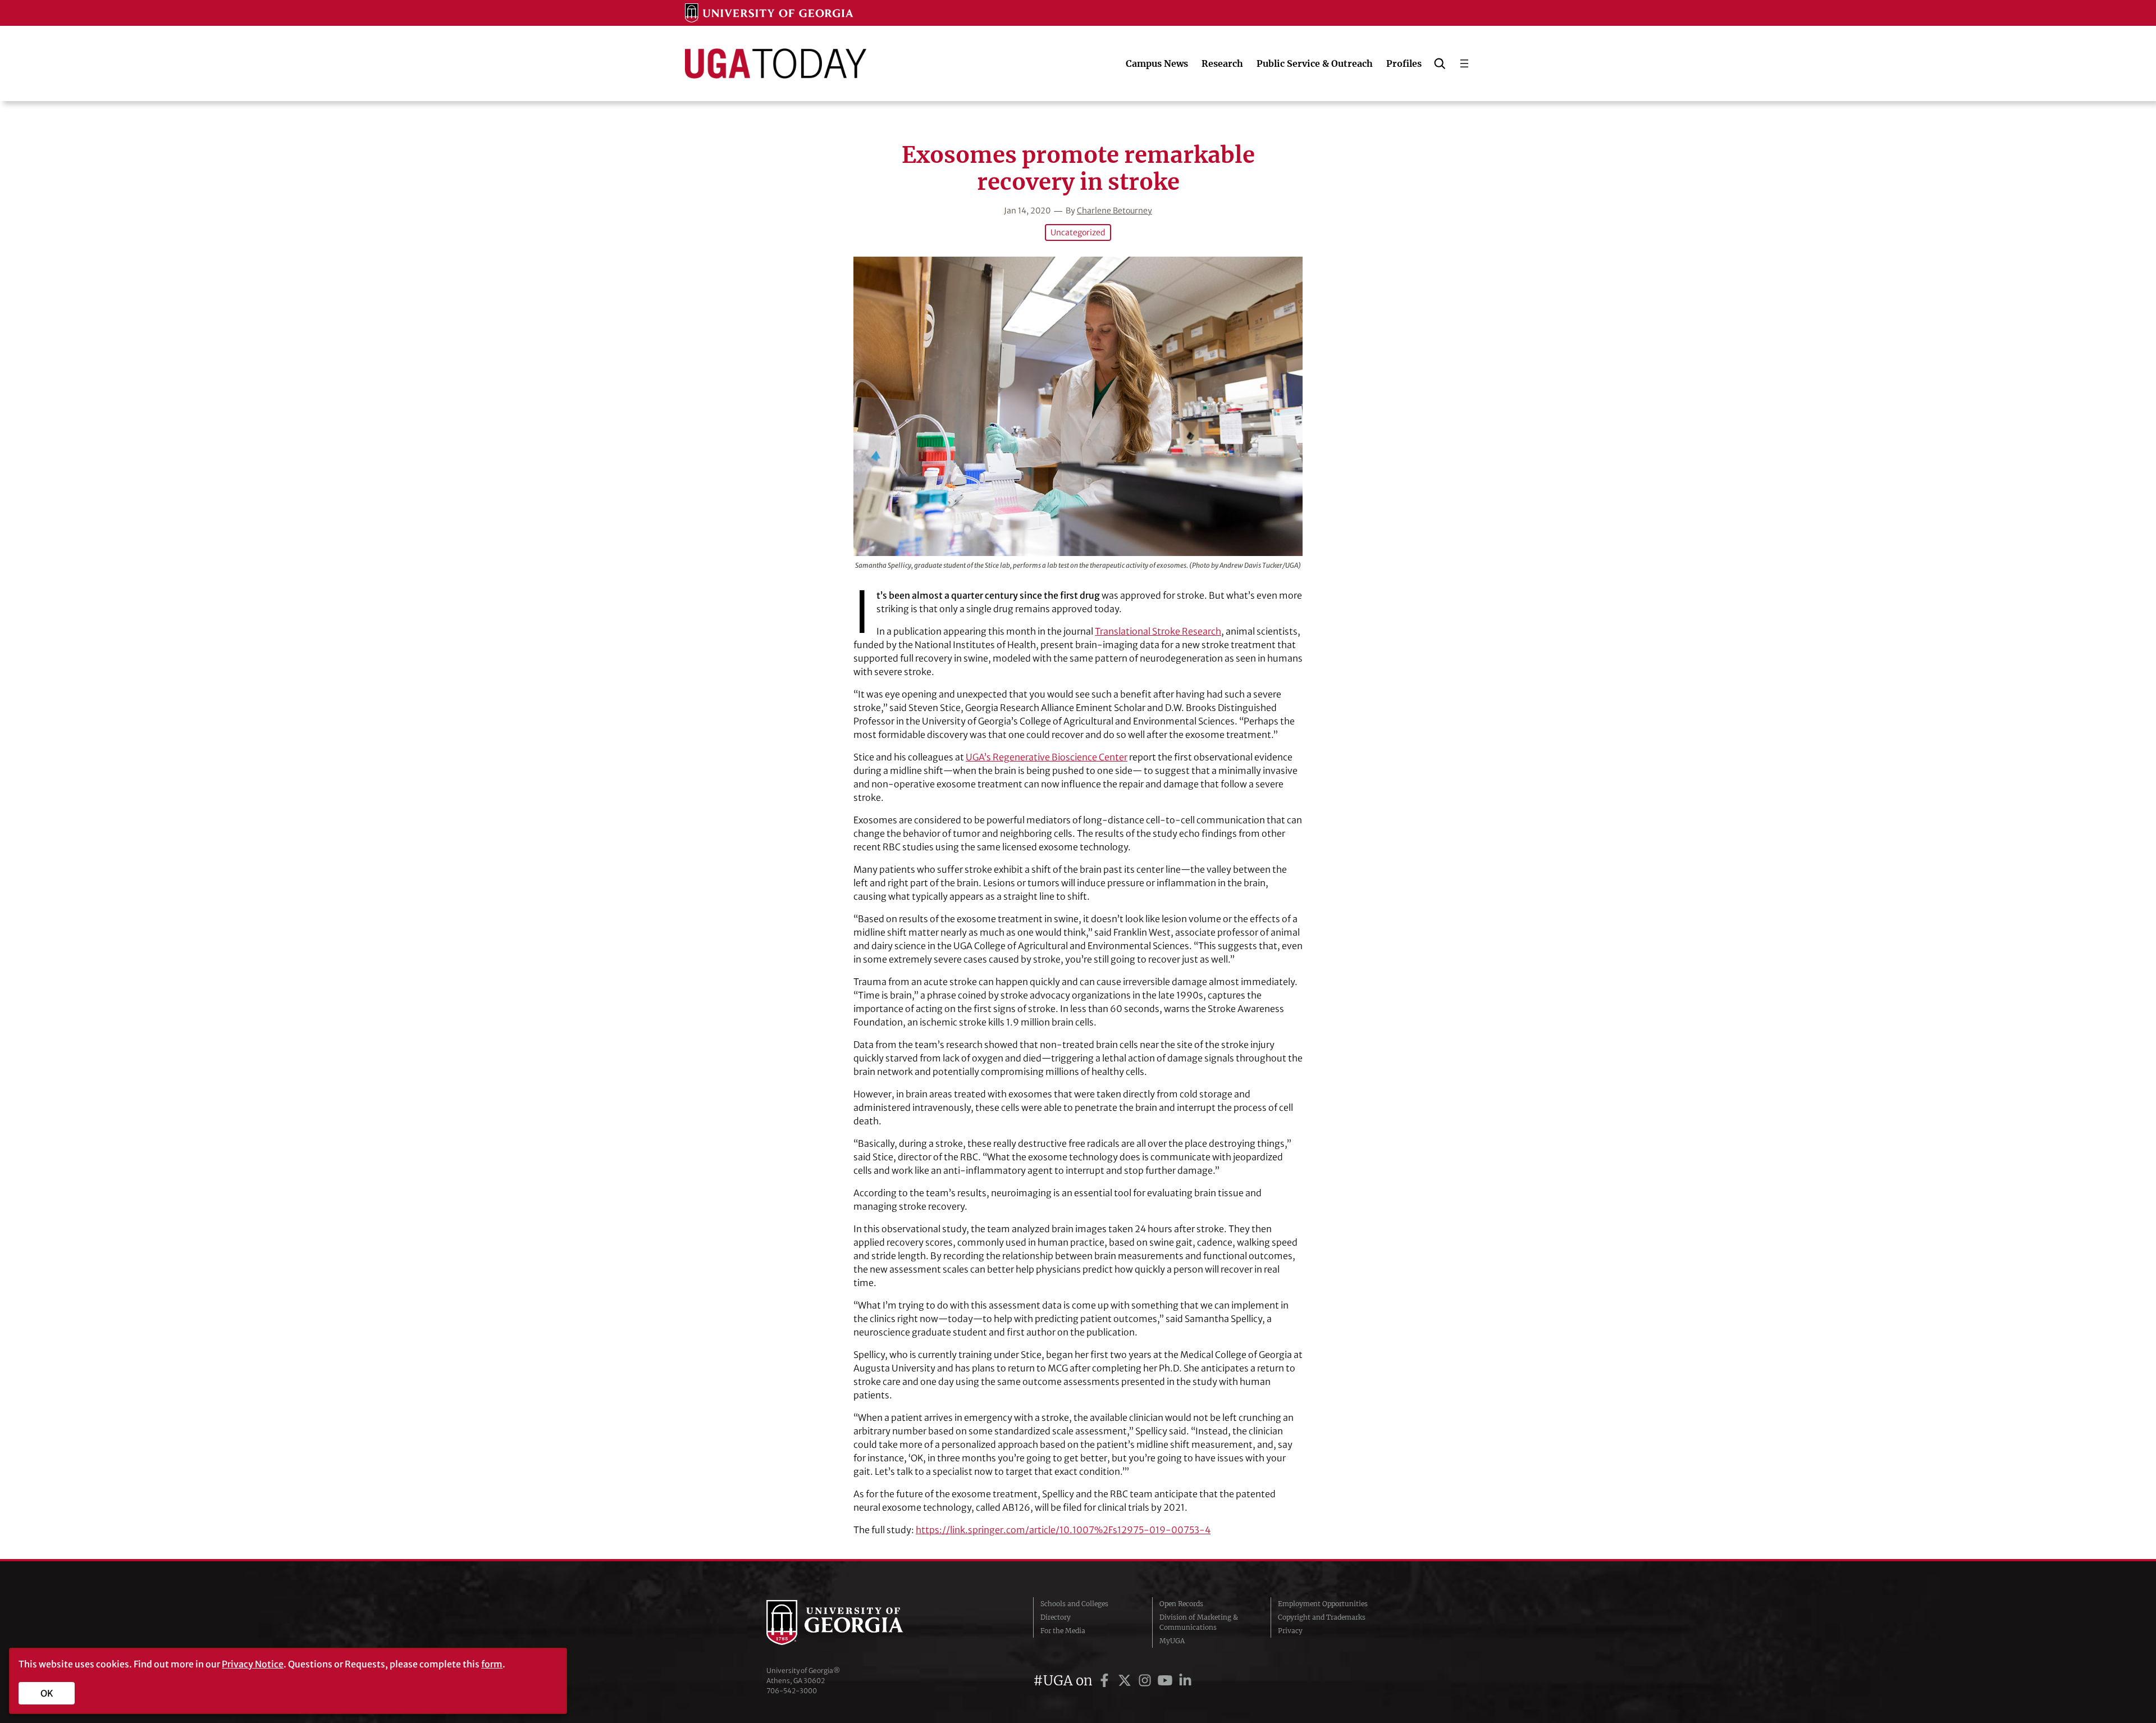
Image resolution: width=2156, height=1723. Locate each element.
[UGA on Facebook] (1106, 1681)
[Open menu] (1464, 63)
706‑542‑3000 (792, 1691)
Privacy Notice (253, 1664)
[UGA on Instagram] (1146, 1681)
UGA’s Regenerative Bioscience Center (1047, 757)
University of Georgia (851, 1622)
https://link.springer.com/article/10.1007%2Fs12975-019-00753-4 (1063, 1530)
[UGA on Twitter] (1126, 1681)
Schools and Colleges (1074, 1604)
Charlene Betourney (1114, 211)
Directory (1056, 1617)
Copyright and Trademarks (1322, 1617)
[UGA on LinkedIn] (1185, 1681)
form (492, 1664)
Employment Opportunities (1323, 1604)
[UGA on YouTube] (1167, 1681)
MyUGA (1172, 1641)
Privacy (1290, 1631)
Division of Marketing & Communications (1199, 1622)
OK (47, 1693)
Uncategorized (1078, 233)
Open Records (1181, 1604)
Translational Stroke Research (1158, 631)
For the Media (1063, 1631)
